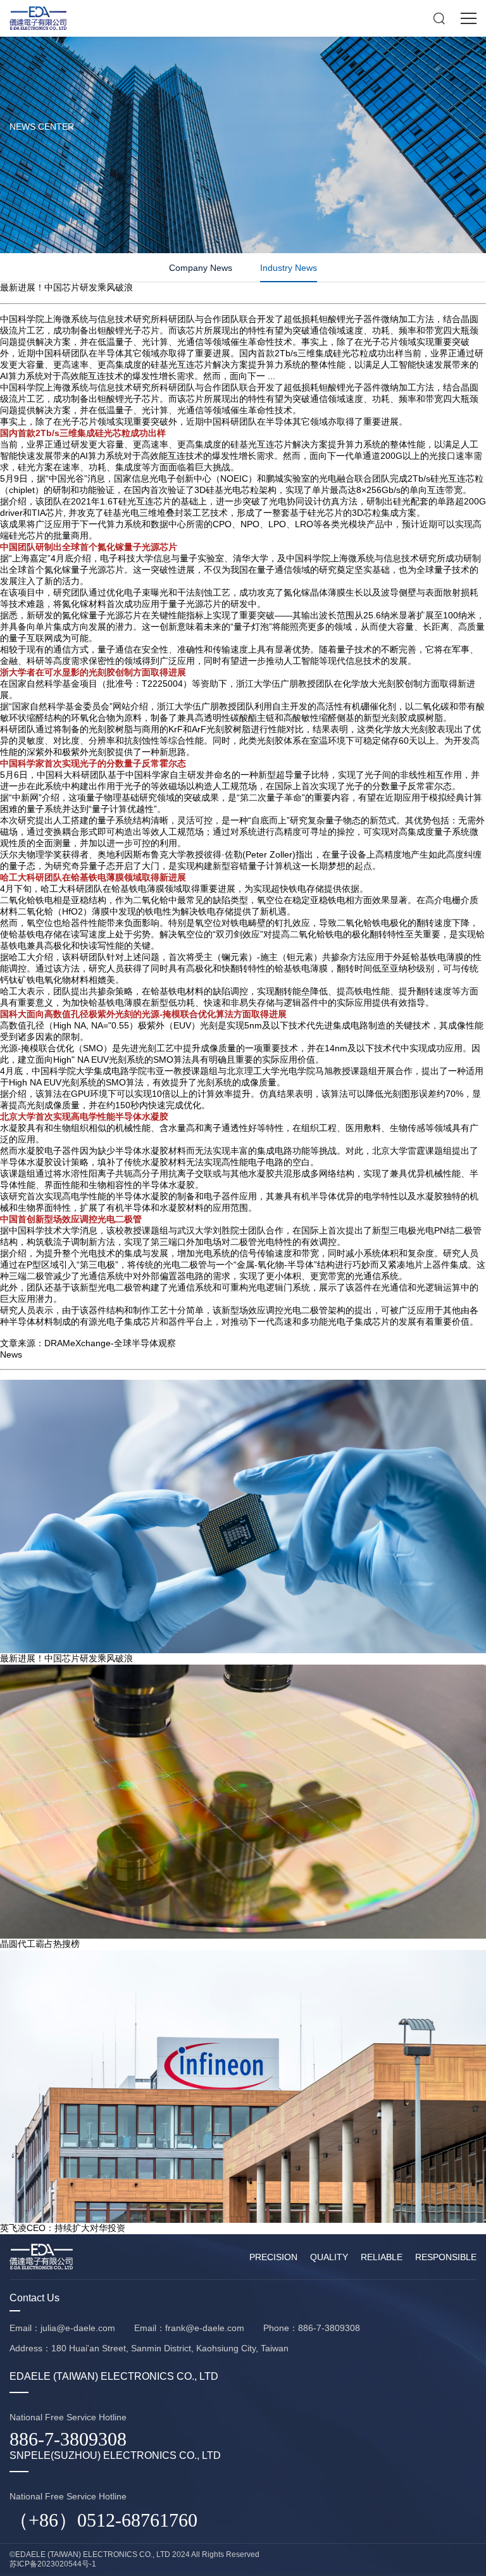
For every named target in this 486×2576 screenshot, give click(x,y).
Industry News (289, 268)
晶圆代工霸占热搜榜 (40, 1944)
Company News (201, 268)
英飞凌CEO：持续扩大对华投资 (63, 2228)
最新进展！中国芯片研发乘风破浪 (66, 1658)
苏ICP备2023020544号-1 (53, 2564)
